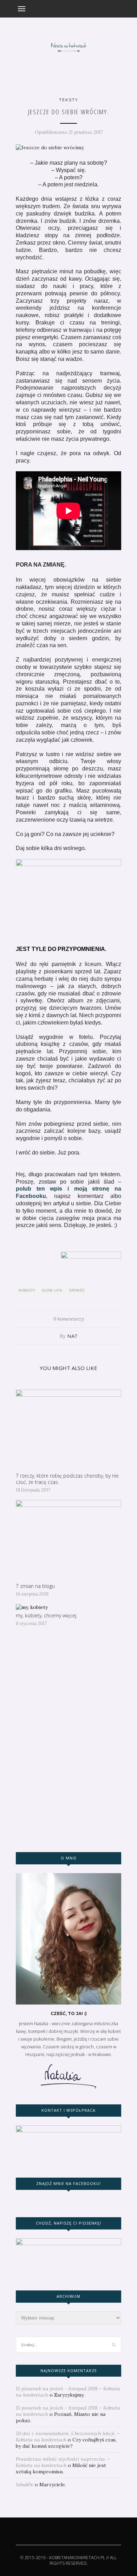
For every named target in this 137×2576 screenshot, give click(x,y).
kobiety (27, 1290)
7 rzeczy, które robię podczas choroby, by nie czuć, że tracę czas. (67, 1479)
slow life (52, 1290)
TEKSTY (69, 100)
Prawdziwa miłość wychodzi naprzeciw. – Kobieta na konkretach (63, 2462)
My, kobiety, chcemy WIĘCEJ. (47, 1615)
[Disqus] (68, 1742)
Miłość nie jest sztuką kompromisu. (61, 2468)
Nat (73, 1336)
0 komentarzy (69, 1319)
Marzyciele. (53, 2485)
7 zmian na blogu (35, 1586)
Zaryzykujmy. (69, 2395)
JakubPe (25, 2485)
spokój (77, 1290)
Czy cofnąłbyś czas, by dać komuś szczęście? (66, 2443)
